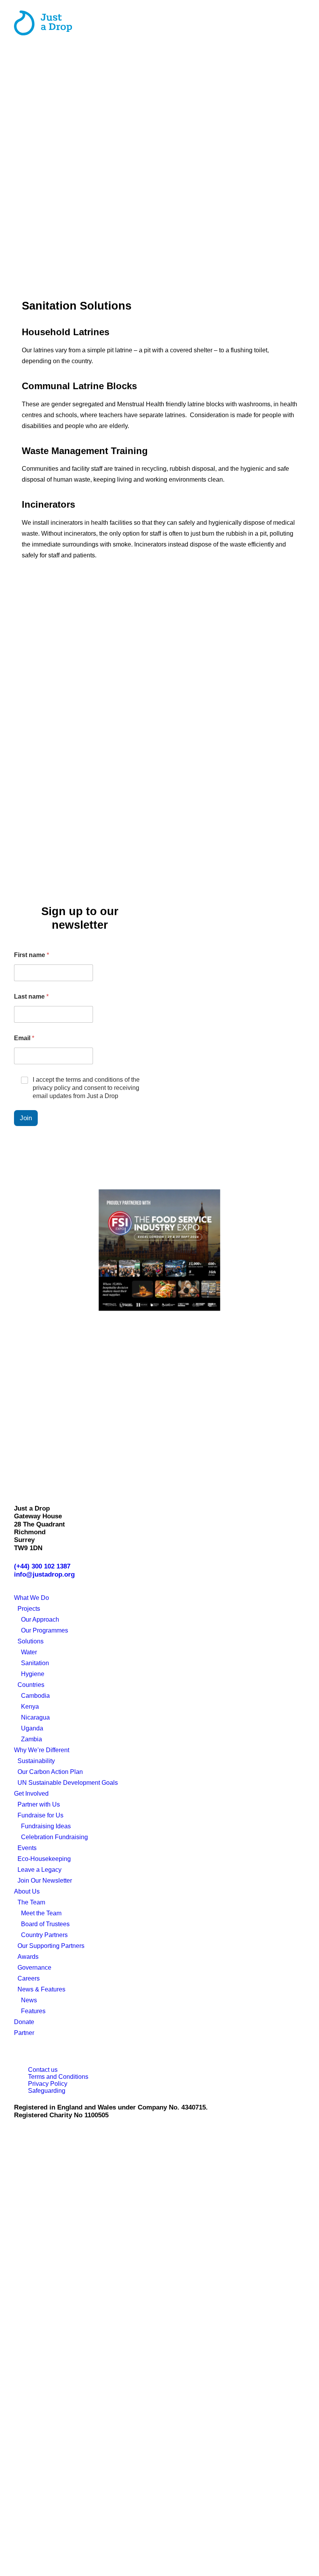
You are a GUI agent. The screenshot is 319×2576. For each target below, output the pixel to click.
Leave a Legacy (39, 1870)
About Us (27, 1891)
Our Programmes (45, 1630)
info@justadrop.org (44, 1574)
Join (26, 1118)
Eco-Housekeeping (44, 1859)
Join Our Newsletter (45, 1881)
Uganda (32, 1728)
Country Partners (44, 1935)
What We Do (32, 1598)
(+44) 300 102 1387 (42, 1566)
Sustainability (36, 1761)
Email (24, 1038)
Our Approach (40, 1620)
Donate (24, 2022)
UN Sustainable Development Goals (68, 1783)
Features (33, 2011)
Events (27, 1848)
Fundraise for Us (40, 1815)
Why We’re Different (42, 1750)
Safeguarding (47, 2091)
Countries (31, 1685)
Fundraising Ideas (46, 1826)
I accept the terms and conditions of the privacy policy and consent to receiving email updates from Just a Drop (86, 1088)
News (29, 2000)
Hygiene (33, 1674)
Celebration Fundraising (54, 1837)
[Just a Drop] (43, 23)
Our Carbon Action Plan (50, 1772)
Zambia (32, 1739)
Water (29, 1652)
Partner (24, 2033)
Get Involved (31, 1794)
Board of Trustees (45, 1924)
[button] (301, 23)
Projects (29, 1609)
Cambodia (35, 1696)
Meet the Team (41, 1913)
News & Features (41, 1989)
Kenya (30, 1707)
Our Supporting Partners (51, 1946)
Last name (31, 996)
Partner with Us (39, 1804)
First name (32, 955)
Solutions (31, 1641)
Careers (29, 1978)
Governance (34, 1968)
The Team (31, 1902)
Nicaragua (35, 1717)
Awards (28, 1957)
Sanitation (35, 1663)
